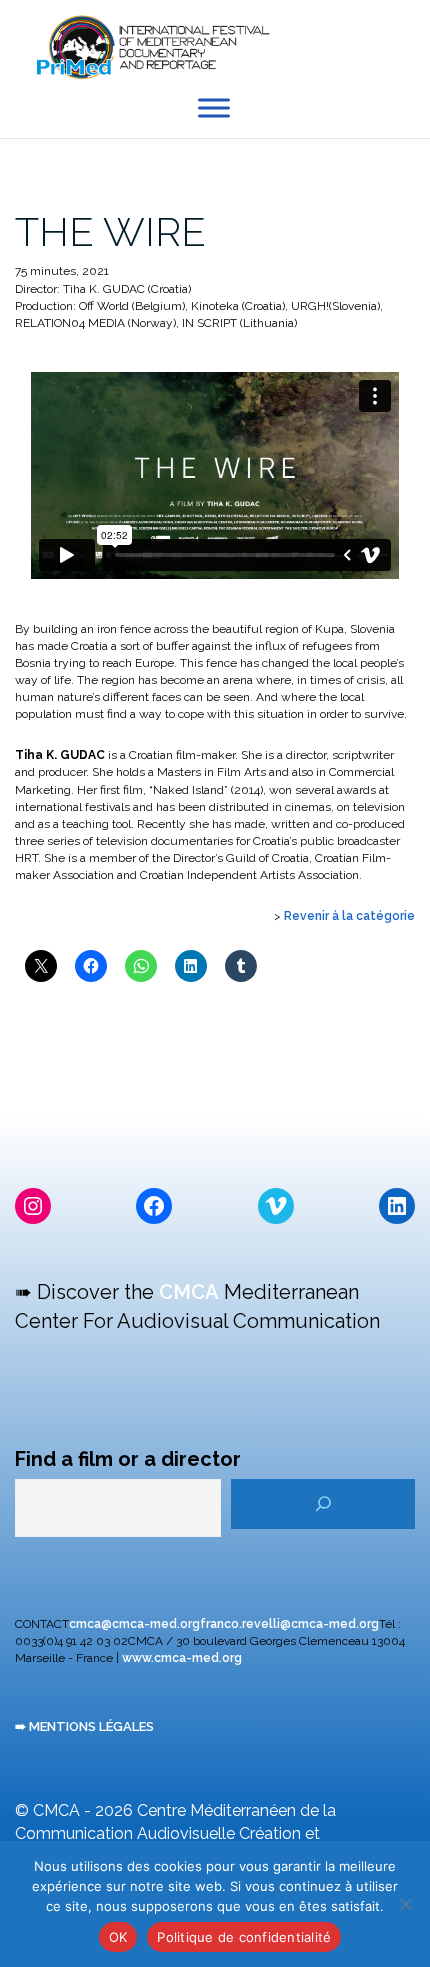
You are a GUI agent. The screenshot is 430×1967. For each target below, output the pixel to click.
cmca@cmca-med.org (134, 1624)
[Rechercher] (323, 1504)
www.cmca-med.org (182, 1658)
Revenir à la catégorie (349, 916)
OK (118, 1937)
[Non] (405, 1904)
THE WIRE (110, 231)
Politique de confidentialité (244, 1937)
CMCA (189, 1292)
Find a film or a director (128, 1459)
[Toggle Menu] (214, 108)
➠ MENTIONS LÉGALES (84, 1726)
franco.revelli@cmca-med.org (289, 1624)
